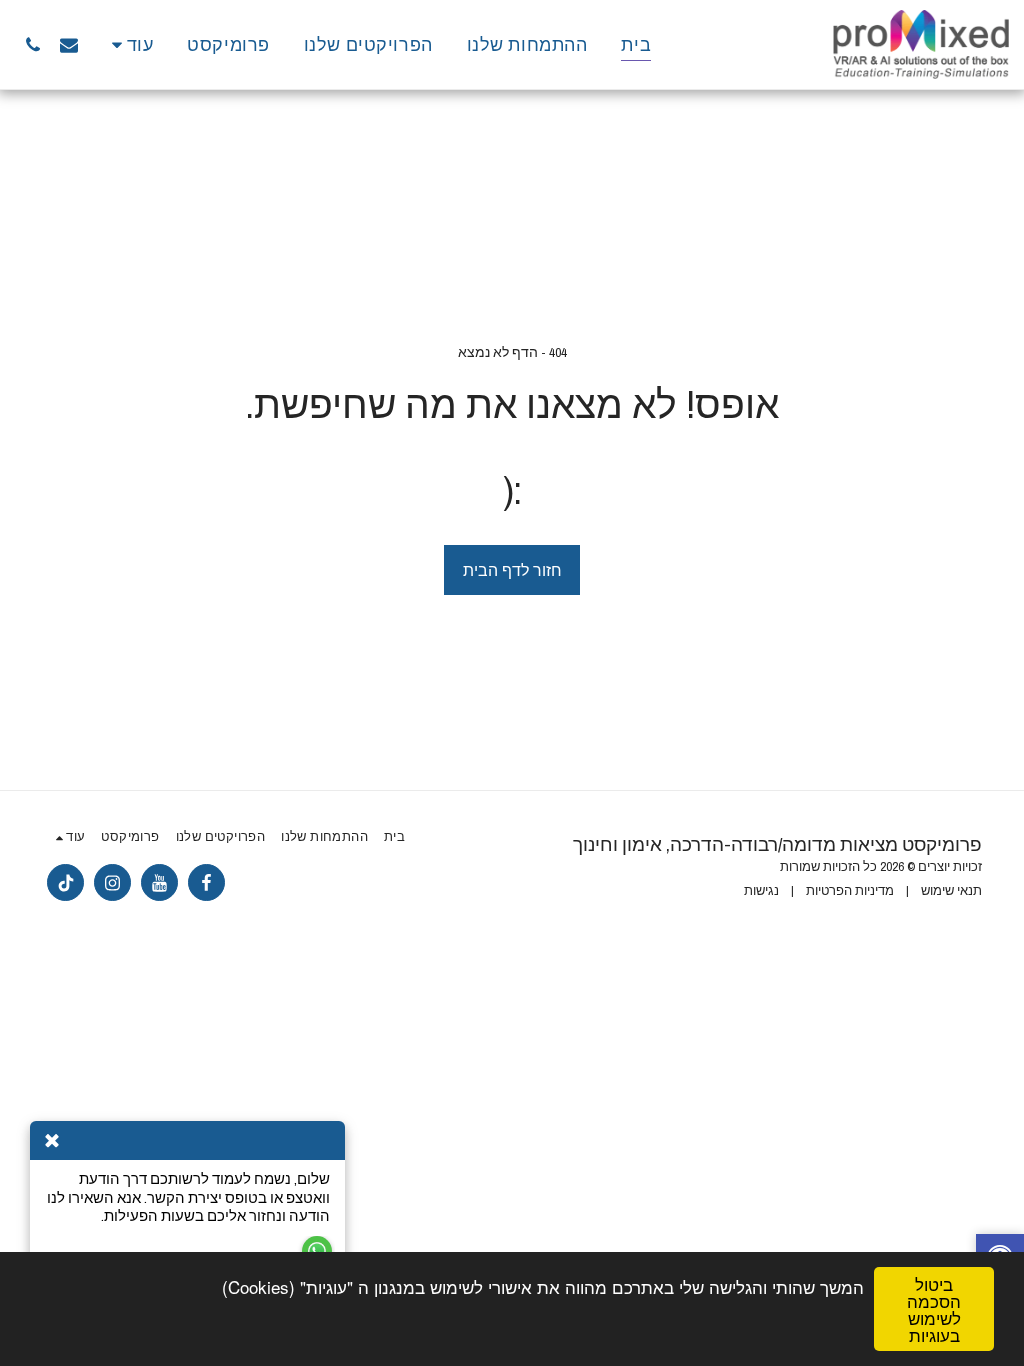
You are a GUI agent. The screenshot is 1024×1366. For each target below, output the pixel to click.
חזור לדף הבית (512, 570)
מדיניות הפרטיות (850, 890)
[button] (69, 44)
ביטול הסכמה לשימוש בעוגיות (934, 1309)
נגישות (761, 890)
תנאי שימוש (951, 890)
